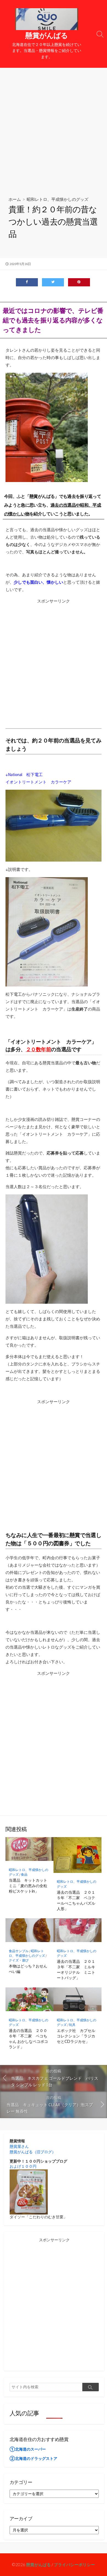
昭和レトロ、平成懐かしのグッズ (57, 199)
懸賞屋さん (19, 2146)
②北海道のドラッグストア (33, 2458)
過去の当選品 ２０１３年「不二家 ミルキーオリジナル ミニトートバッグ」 (76, 1970)
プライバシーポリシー (74, 2565)
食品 (24, 1874)
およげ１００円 (23, 2166)
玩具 (72, 2025)
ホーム (15, 199)
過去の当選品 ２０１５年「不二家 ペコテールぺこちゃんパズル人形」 (76, 1901)
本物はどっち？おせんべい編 (28, 1969)
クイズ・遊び (19, 1960)
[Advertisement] (54, 124)
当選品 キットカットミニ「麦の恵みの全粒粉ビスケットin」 (28, 1886)
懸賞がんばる (38, 2565)
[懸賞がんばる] (47, 19)
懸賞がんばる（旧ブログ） (33, 2152)
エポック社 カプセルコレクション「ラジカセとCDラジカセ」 (76, 2036)
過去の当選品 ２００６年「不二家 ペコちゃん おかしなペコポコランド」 (28, 2039)
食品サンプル (19, 1951)
